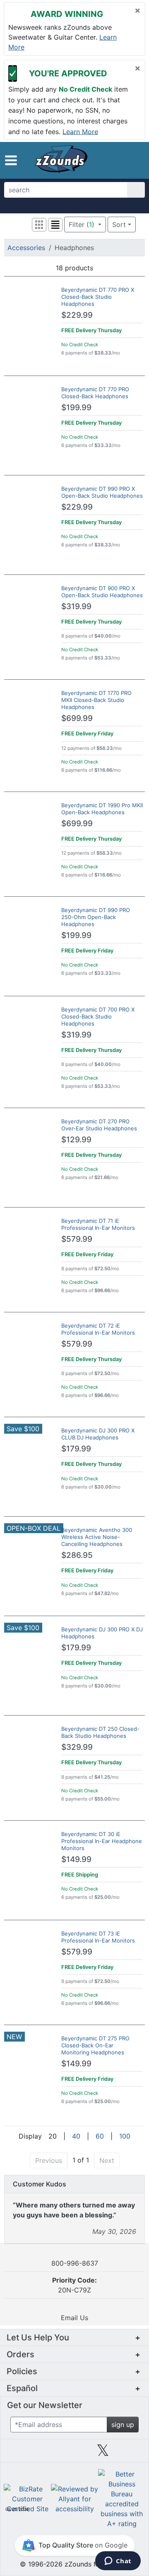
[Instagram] (74, 2453)
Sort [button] (119, 225)
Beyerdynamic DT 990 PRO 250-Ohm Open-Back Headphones (96, 917)
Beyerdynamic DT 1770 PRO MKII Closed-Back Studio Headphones (96, 700)
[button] (11, 160)
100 (125, 2136)
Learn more (80, 131)
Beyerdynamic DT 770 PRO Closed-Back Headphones (95, 393)
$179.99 (76, 1449)
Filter (82, 225)
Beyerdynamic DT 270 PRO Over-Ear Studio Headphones (99, 1125)
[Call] (135, 161)
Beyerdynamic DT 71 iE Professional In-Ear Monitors (98, 1224)
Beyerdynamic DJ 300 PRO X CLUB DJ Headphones (98, 1434)
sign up (123, 2425)
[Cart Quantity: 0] (107, 160)
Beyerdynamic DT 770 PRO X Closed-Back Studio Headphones (98, 297)
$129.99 (76, 1140)
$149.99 (76, 1859)
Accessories (26, 248)
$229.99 (77, 315)
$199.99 (76, 408)
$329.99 (77, 1747)
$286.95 (77, 1555)
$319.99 (76, 606)
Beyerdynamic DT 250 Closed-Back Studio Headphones (100, 1732)
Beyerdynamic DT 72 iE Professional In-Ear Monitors (98, 1329)
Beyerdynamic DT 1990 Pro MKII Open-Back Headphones (102, 809)
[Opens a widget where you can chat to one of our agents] (118, 2562)
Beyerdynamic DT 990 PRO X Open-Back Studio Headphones (102, 492)
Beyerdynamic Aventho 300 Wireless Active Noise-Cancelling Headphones (97, 1537)
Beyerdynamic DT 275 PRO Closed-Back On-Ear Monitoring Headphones (95, 2045)
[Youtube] (131, 2453)
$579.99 (77, 1239)
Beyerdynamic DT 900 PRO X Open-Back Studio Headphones (102, 592)
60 (100, 2136)
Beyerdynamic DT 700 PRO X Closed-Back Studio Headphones (98, 1016)
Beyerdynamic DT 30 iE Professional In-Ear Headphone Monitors (102, 1841)
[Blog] (18, 2453)
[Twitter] (103, 2453)
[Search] (136, 190)
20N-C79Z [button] (74, 2285)
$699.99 (77, 718)
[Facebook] (46, 2453)
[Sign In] (122, 160)
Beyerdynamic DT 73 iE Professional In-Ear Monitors (98, 1937)
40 (76, 2136)
